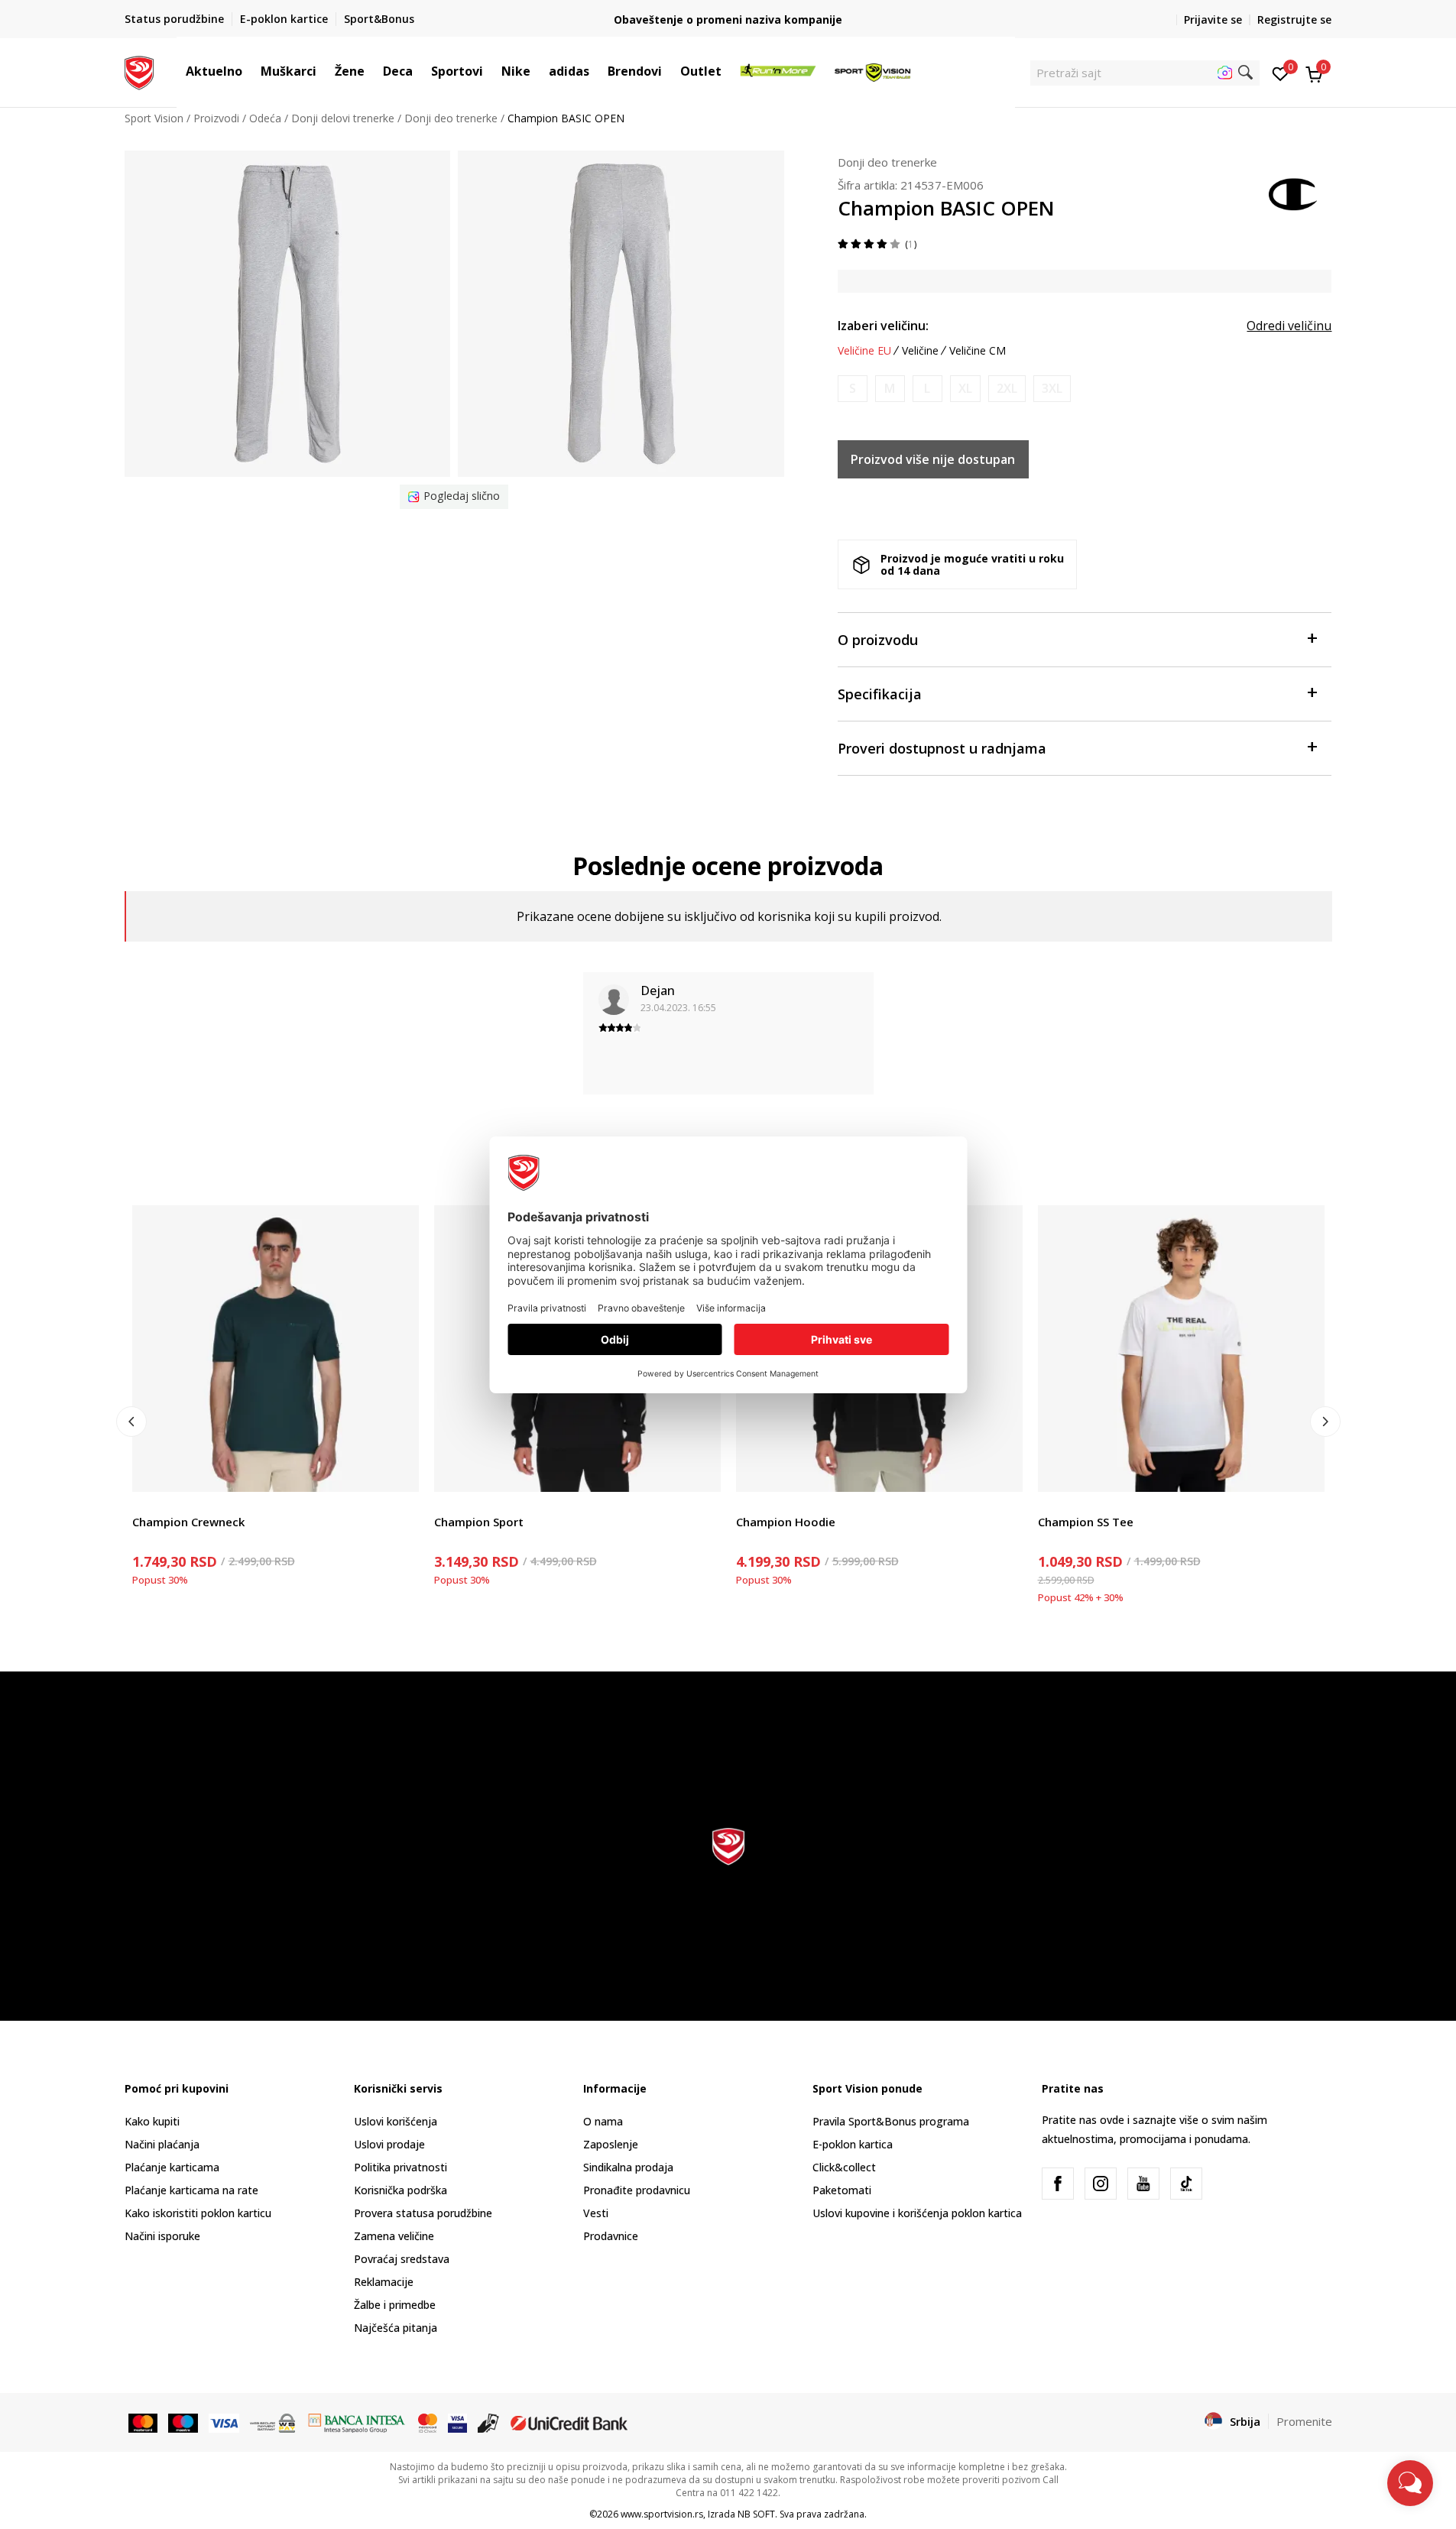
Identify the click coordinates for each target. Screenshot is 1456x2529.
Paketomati (842, 2190)
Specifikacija (880, 694)
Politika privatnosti (400, 2167)
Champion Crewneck (188, 1522)
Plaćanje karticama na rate (191, 2190)
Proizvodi (216, 118)
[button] (250, 71)
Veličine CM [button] (978, 351)
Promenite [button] (1304, 2421)
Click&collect (844, 2167)
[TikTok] (1186, 2184)
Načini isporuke (162, 2236)
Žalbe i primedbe (395, 2305)
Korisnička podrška (400, 2190)
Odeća (265, 118)
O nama (603, 2121)
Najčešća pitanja (396, 2328)
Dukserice (459, 1504)
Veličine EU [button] (864, 351)
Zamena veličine (394, 2236)
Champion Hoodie (786, 1522)
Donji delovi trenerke (343, 118)
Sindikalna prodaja (628, 2167)
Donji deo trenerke (451, 118)
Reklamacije (384, 2282)
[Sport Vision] (139, 71)
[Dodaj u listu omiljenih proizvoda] (398, 1471)
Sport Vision (154, 118)
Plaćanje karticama (172, 2167)
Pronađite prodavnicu (637, 2190)
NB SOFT (756, 2514)
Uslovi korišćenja (396, 2121)
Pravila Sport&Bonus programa (891, 2121)
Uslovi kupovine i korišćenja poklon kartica (917, 2213)
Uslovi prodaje (389, 2144)
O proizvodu (878, 640)
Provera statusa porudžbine (423, 2213)
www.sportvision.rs (662, 2514)
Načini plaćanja (162, 2144)
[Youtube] (1143, 2184)
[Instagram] (1101, 2184)
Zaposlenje (611, 2144)
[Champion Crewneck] (276, 1349)
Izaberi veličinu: (883, 326)
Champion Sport (479, 1522)
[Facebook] (1058, 2184)
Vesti (596, 2213)
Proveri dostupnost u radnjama (942, 748)
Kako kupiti (152, 2121)
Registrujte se (1294, 19)
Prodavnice (611, 2236)
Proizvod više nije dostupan (933, 459)
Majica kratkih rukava (185, 1504)
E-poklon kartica (853, 2144)
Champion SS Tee (1086, 1522)
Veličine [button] (920, 351)
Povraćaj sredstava (402, 2259)
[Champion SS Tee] (1181, 1349)
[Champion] (1294, 193)
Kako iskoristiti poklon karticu (198, 2213)
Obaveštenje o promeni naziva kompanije (728, 19)
